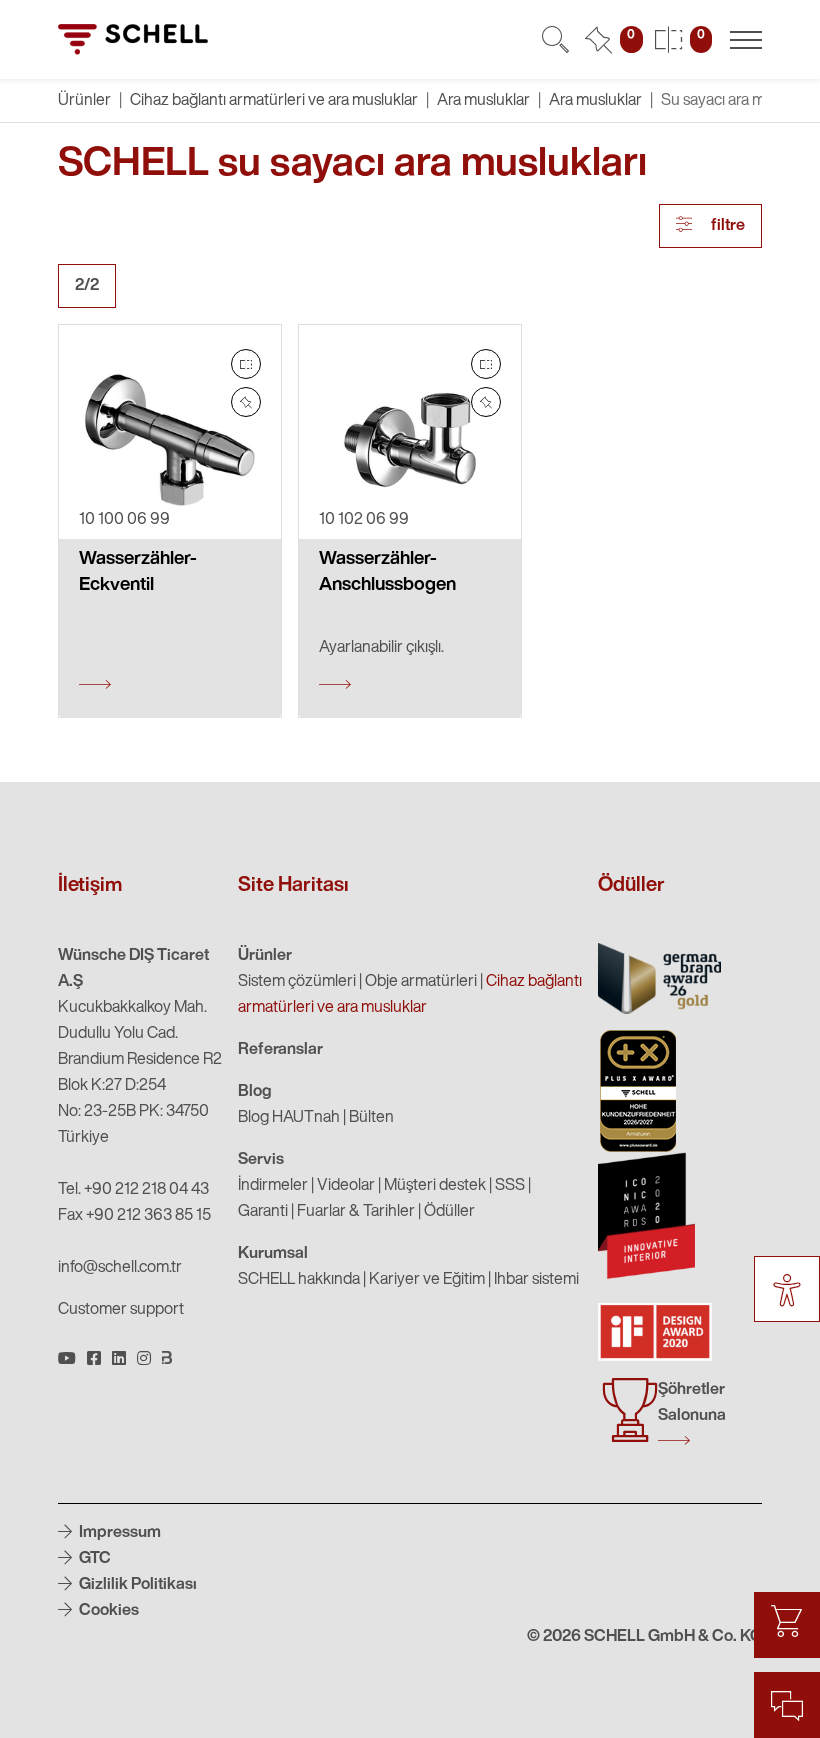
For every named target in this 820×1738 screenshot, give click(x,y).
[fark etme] (246, 402)
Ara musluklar (483, 101)
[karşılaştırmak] (246, 364)
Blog (255, 1092)
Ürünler (265, 956)
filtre (726, 226)
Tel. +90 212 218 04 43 (133, 1190)
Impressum (118, 1533)
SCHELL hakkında (299, 1280)
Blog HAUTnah (289, 1118)
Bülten (371, 1118)
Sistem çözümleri (297, 982)
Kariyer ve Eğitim (427, 1280)
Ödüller (449, 1212)
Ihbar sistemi (536, 1280)
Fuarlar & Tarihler (356, 1212)
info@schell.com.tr (120, 1268)
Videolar (346, 1186)
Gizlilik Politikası (136, 1585)
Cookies (107, 1611)
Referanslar (280, 1050)
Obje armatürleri (421, 982)
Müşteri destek (435, 1186)
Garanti (263, 1212)
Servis (261, 1160)
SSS (510, 1186)
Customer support (121, 1310)
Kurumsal (273, 1254)
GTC (93, 1559)
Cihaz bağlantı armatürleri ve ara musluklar (274, 101)
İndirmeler (273, 1186)
